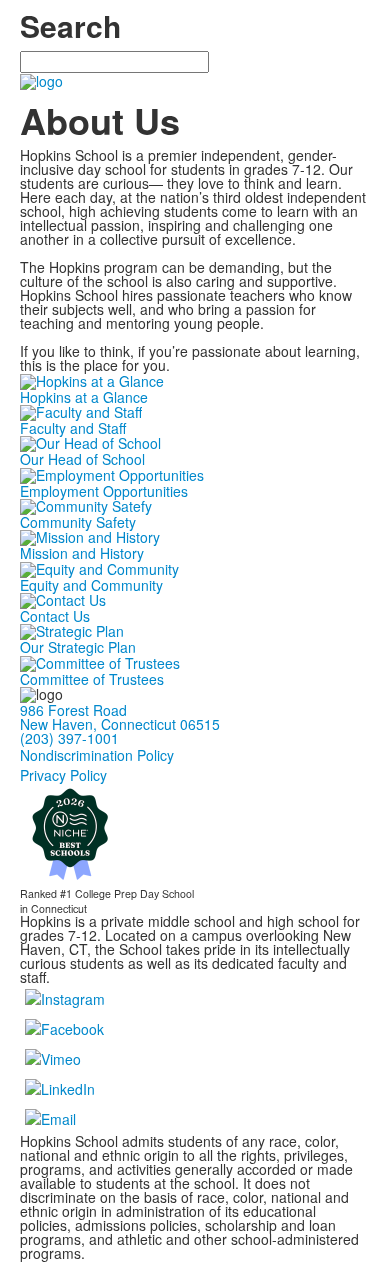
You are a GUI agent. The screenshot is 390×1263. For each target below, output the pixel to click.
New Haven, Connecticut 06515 (120, 724)
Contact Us (55, 616)
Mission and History (82, 553)
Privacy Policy (63, 775)
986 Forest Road (73, 710)
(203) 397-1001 (69, 738)
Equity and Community (91, 585)
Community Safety (78, 522)
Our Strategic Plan (78, 647)
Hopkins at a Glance (84, 397)
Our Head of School (82, 459)
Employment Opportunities (104, 491)
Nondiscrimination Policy (97, 755)
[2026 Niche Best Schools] (70, 833)
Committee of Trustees (92, 679)
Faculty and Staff (73, 428)
